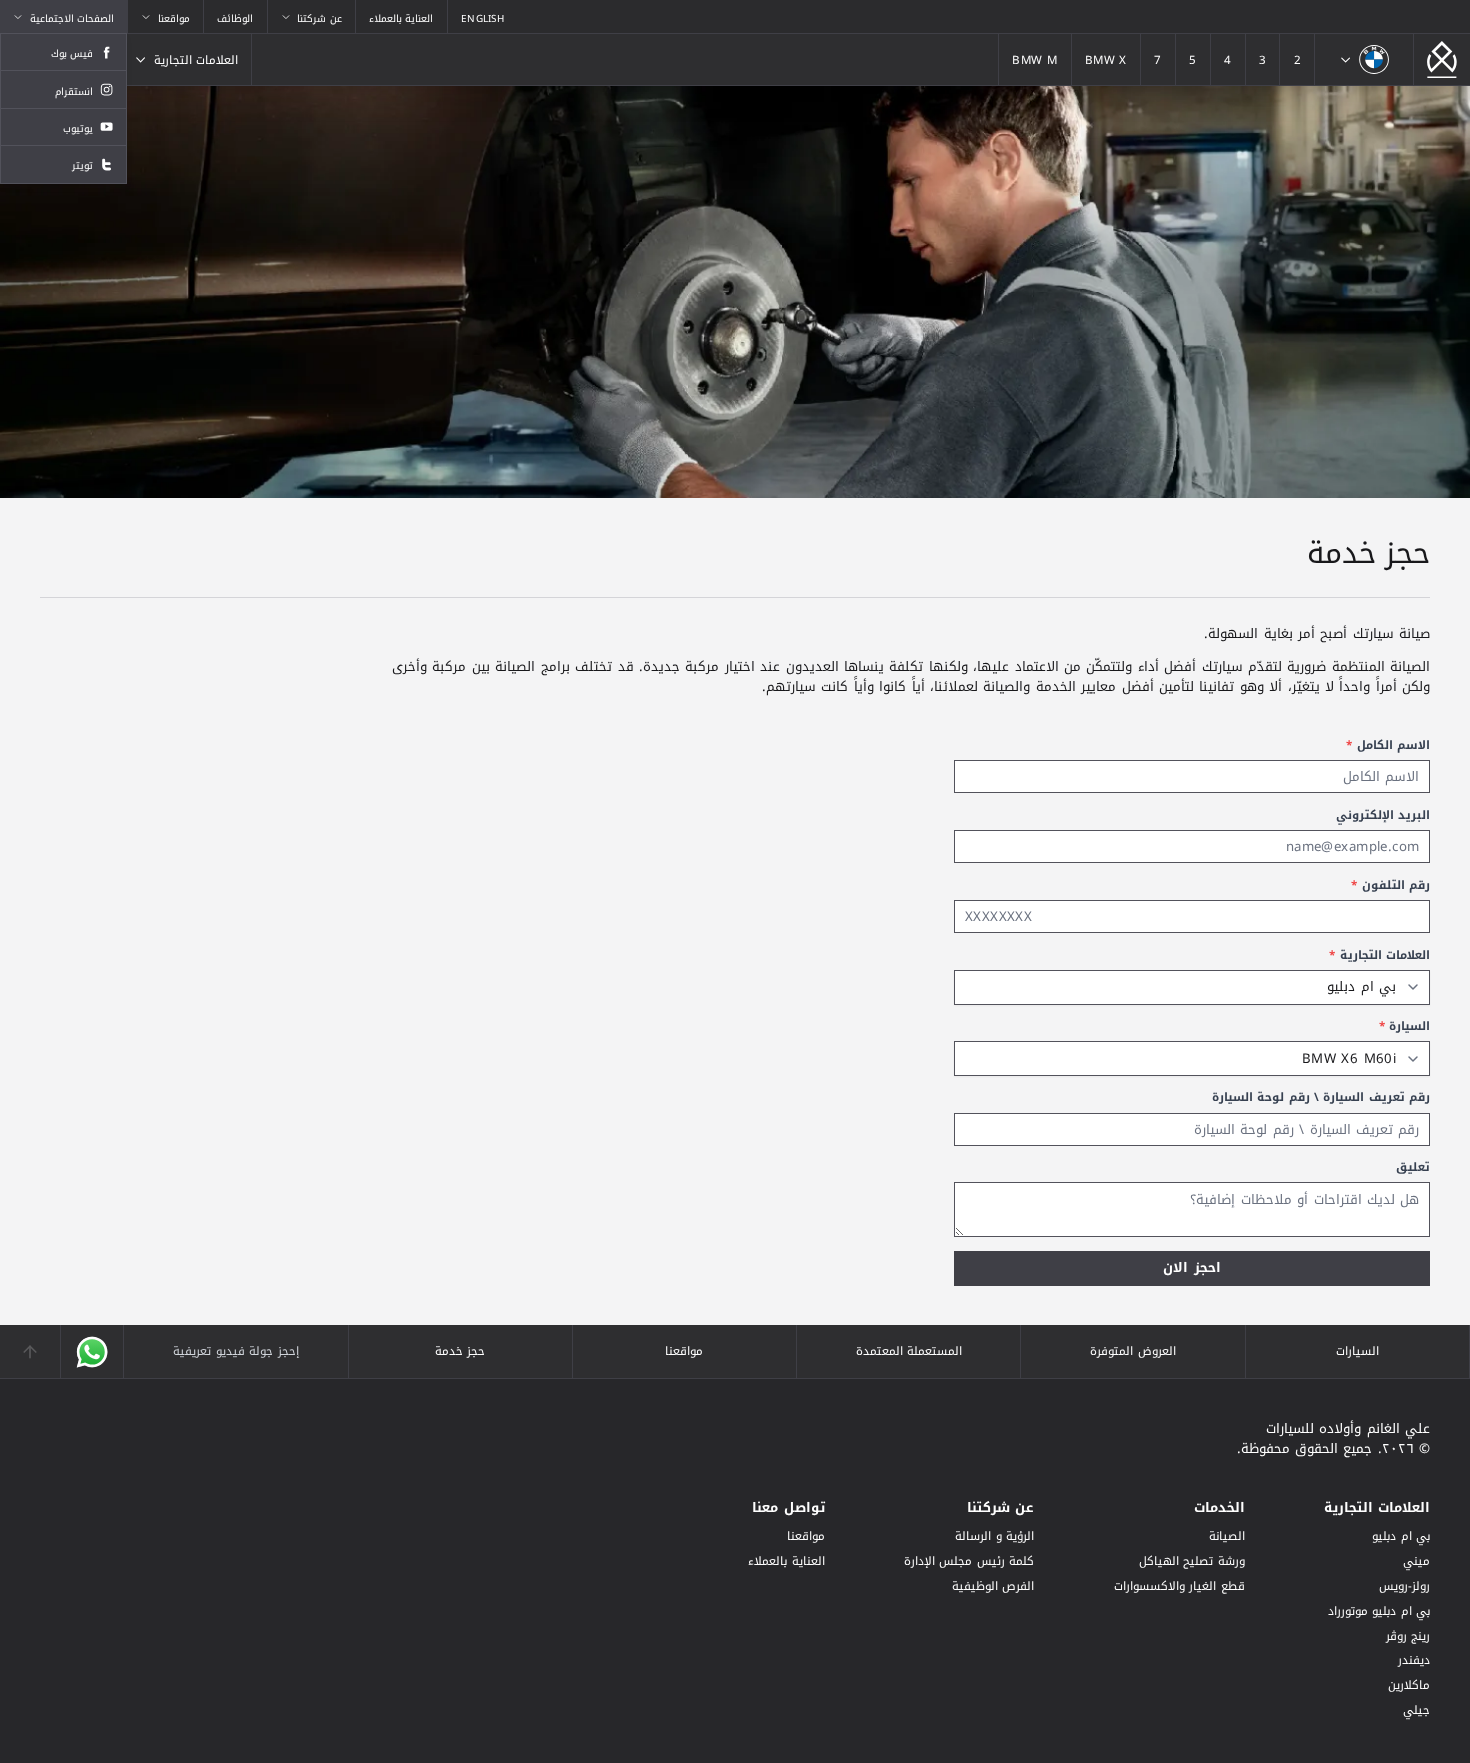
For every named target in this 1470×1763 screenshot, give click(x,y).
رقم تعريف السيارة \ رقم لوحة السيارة (1321, 1097)
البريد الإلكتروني (1383, 815)
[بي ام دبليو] (1363, 59)
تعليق (1413, 1167)
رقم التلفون (1390, 885)
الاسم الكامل (1388, 745)
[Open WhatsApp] (92, 1351)
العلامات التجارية (1379, 955)
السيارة (1404, 1026)
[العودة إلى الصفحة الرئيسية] (1442, 59)
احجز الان (1191, 1267)
